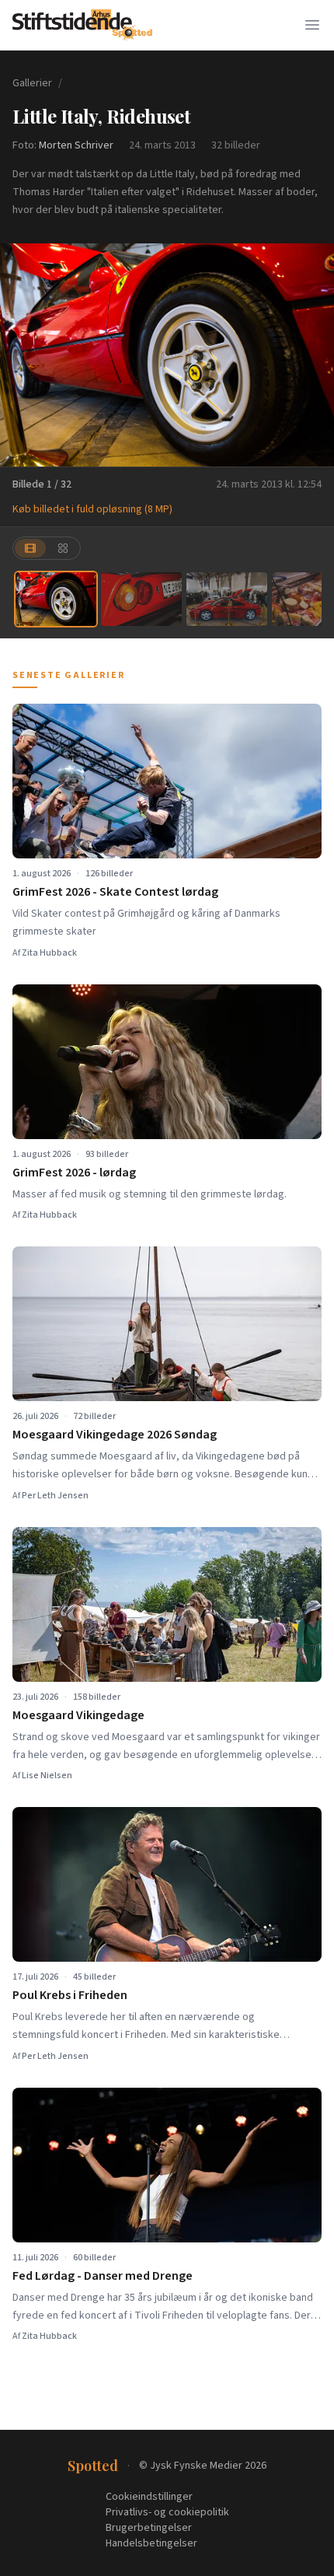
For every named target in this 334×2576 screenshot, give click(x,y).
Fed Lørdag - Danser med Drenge (103, 2276)
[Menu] (312, 25)
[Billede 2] (141, 599)
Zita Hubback (49, 953)
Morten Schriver (76, 145)
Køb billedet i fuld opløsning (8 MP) (92, 509)
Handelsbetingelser (151, 2543)
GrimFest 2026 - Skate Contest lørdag (115, 892)
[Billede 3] (227, 599)
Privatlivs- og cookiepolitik (167, 2512)
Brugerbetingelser (149, 2528)
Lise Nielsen (47, 1776)
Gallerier (32, 83)
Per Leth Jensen (55, 1496)
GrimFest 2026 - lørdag (74, 1173)
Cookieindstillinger (149, 2497)
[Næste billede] (312, 355)
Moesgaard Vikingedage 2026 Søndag (115, 1435)
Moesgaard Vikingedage (78, 1715)
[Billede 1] (56, 599)
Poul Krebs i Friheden (70, 1995)
